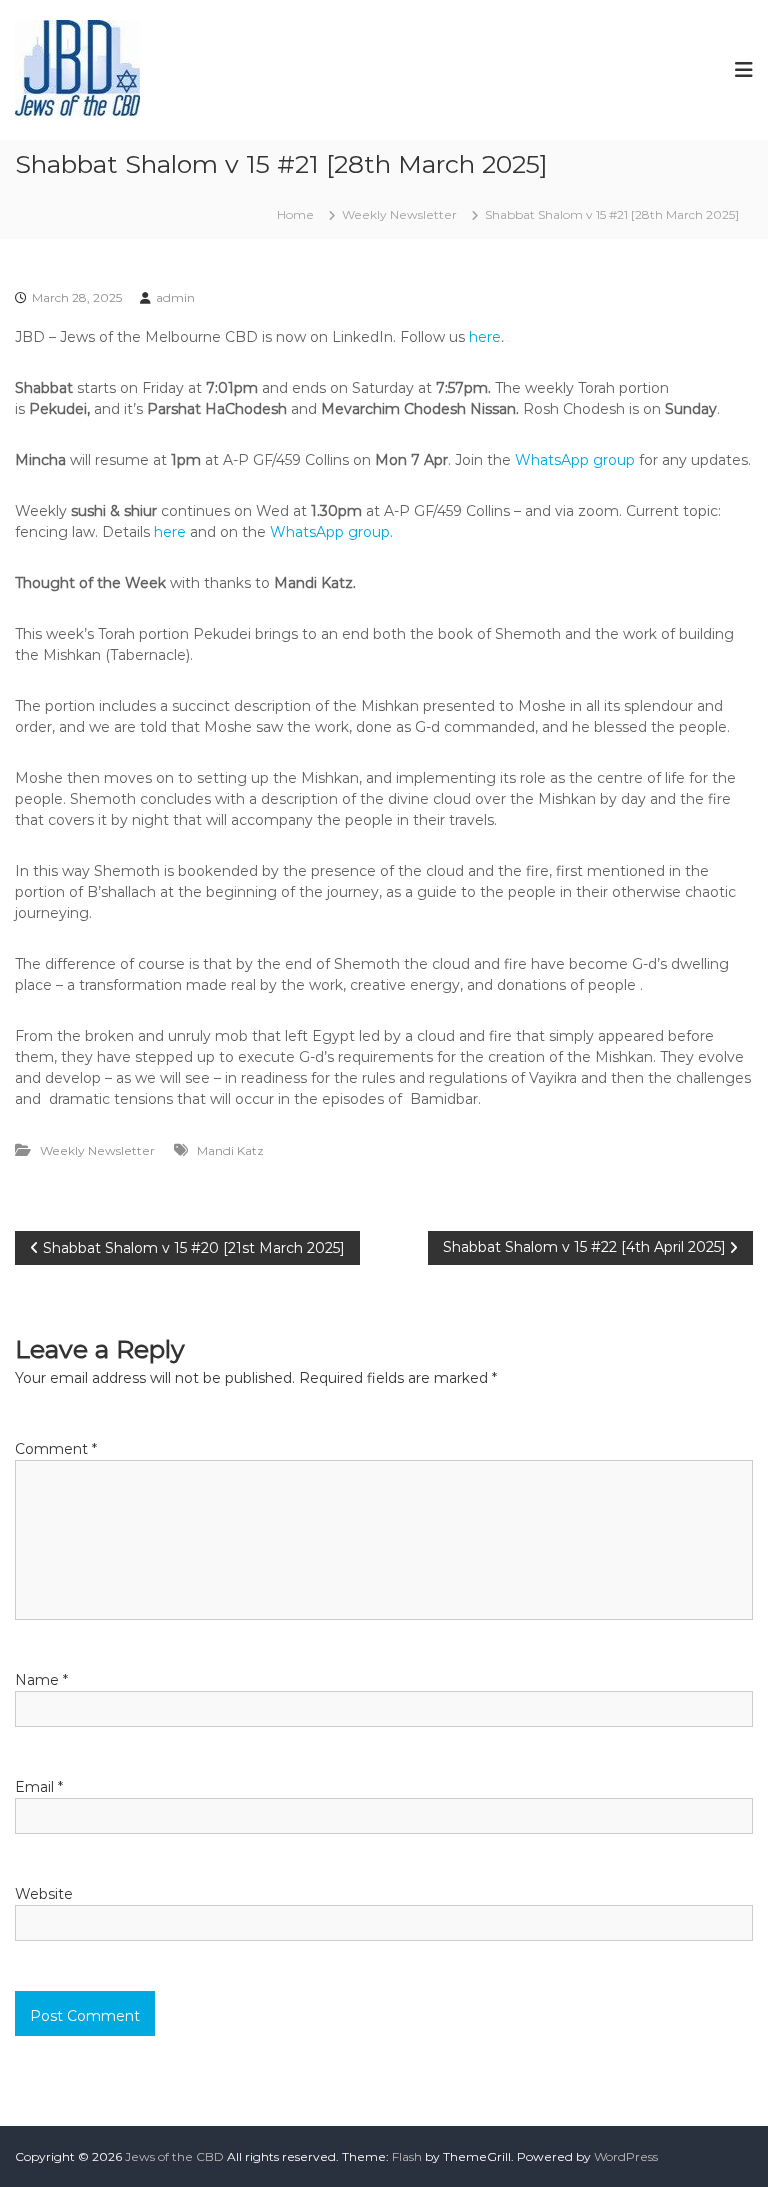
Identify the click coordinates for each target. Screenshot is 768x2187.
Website (44, 1894)
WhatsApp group (575, 460)
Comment (56, 1449)
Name (41, 1680)
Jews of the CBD (174, 2156)
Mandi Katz (230, 1150)
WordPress (626, 2156)
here (485, 337)
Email (39, 1787)
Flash (407, 2156)
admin (175, 297)
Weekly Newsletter (399, 214)
